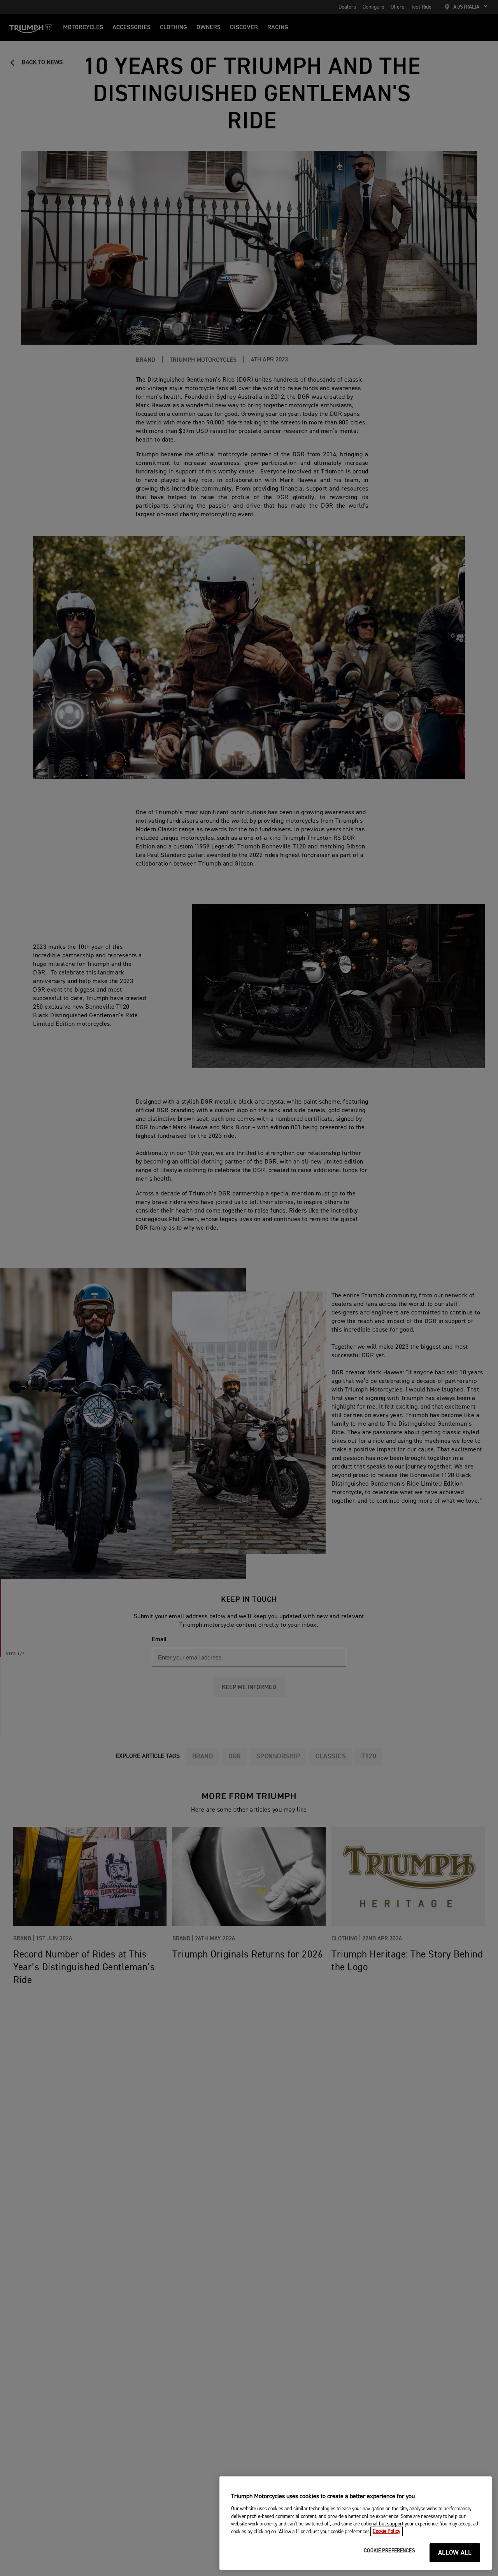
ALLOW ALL (455, 2553)
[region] (356, 2523)
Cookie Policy (387, 2531)
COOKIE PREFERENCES (389, 2551)
